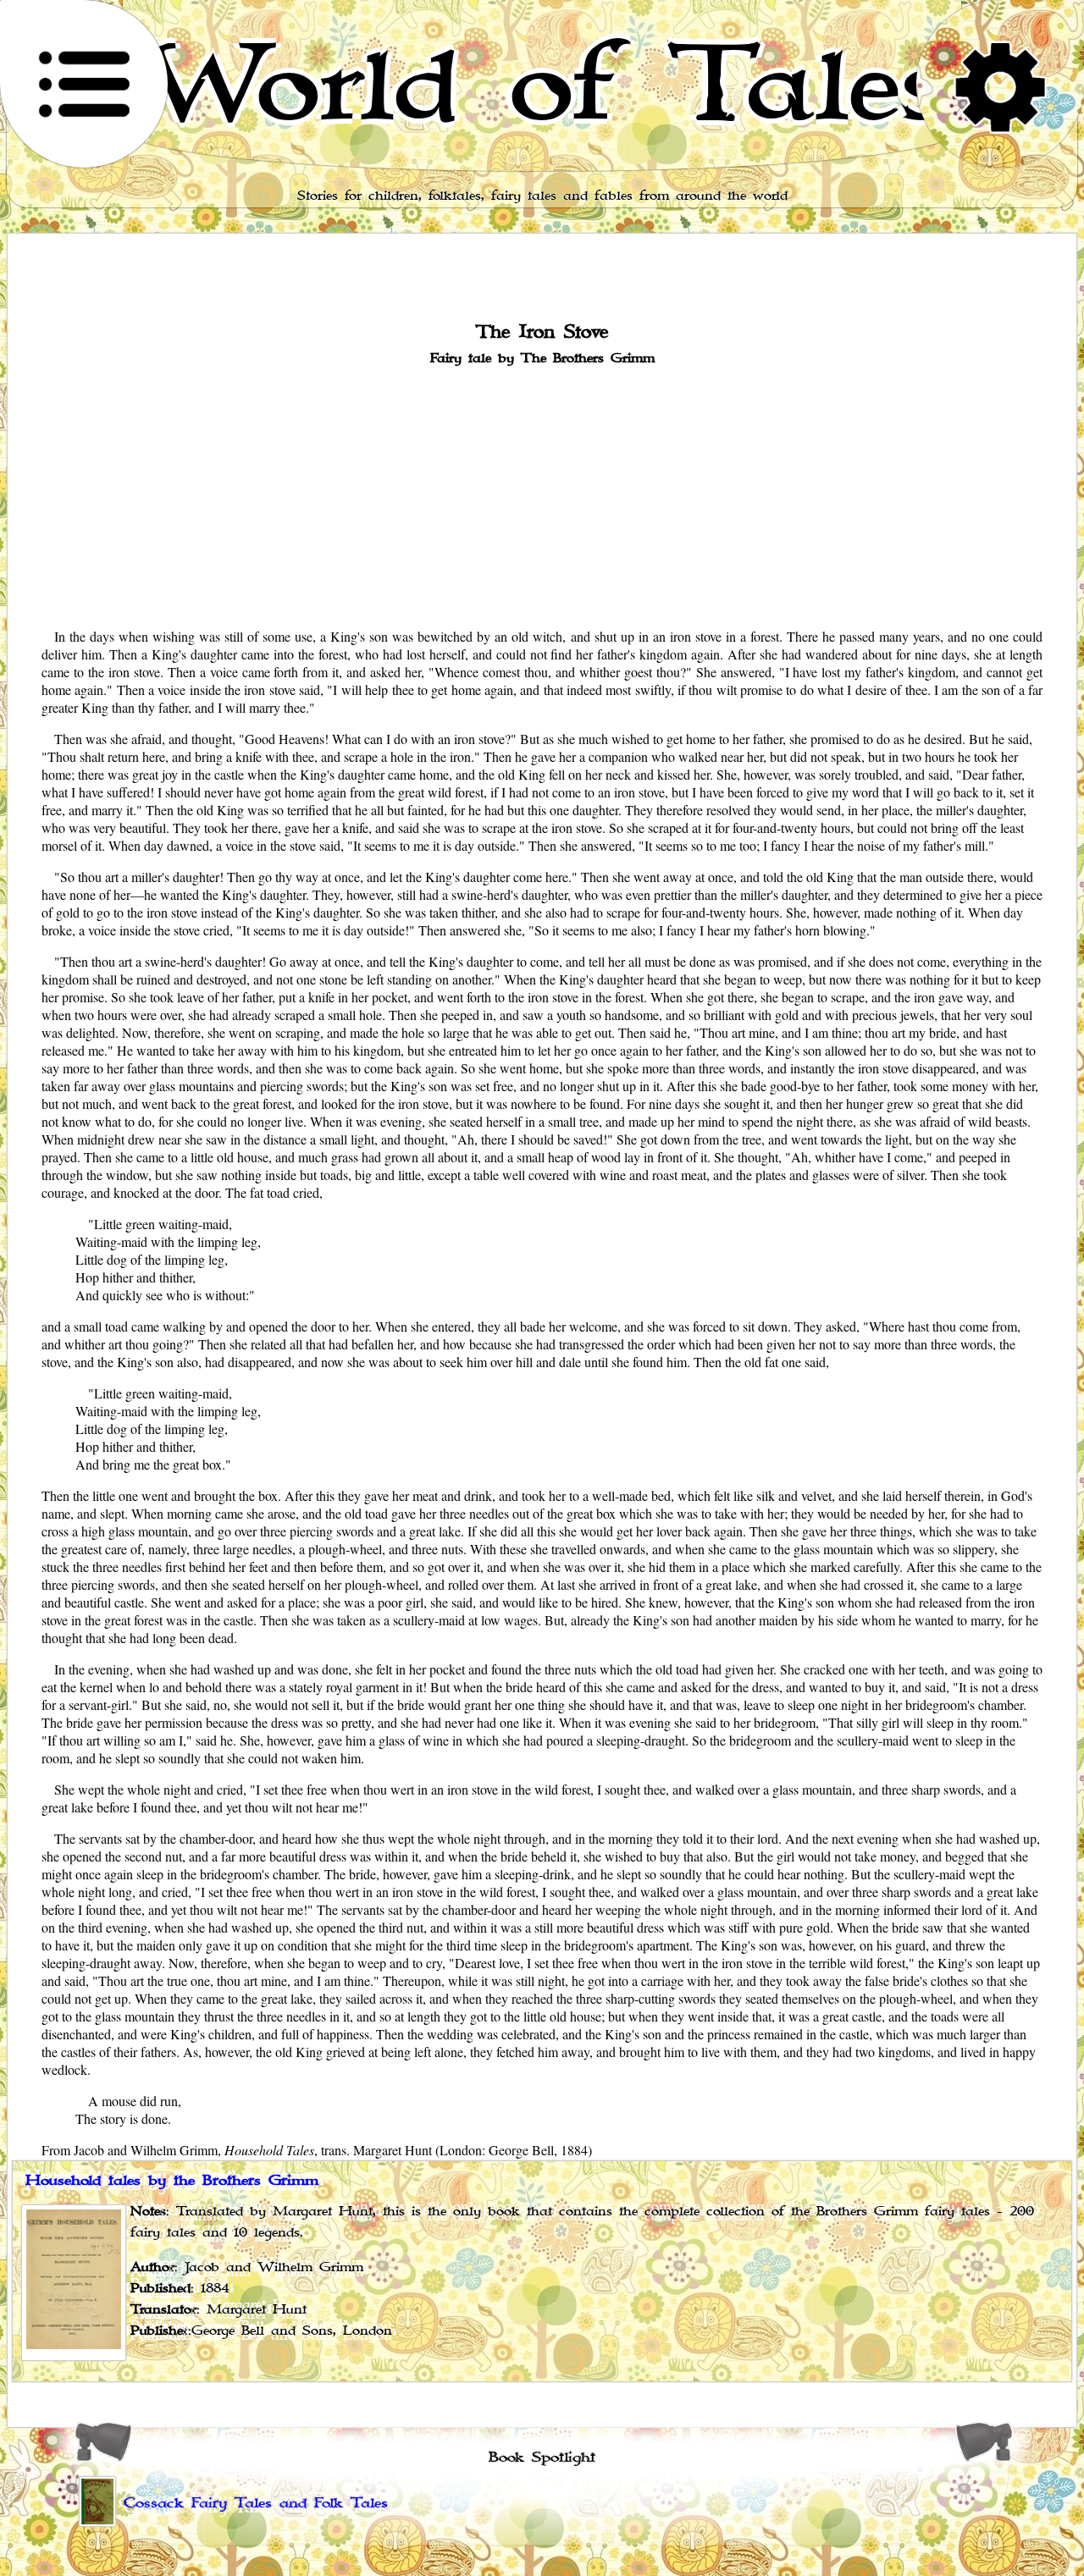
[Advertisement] (542, 495)
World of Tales (542, 85)
